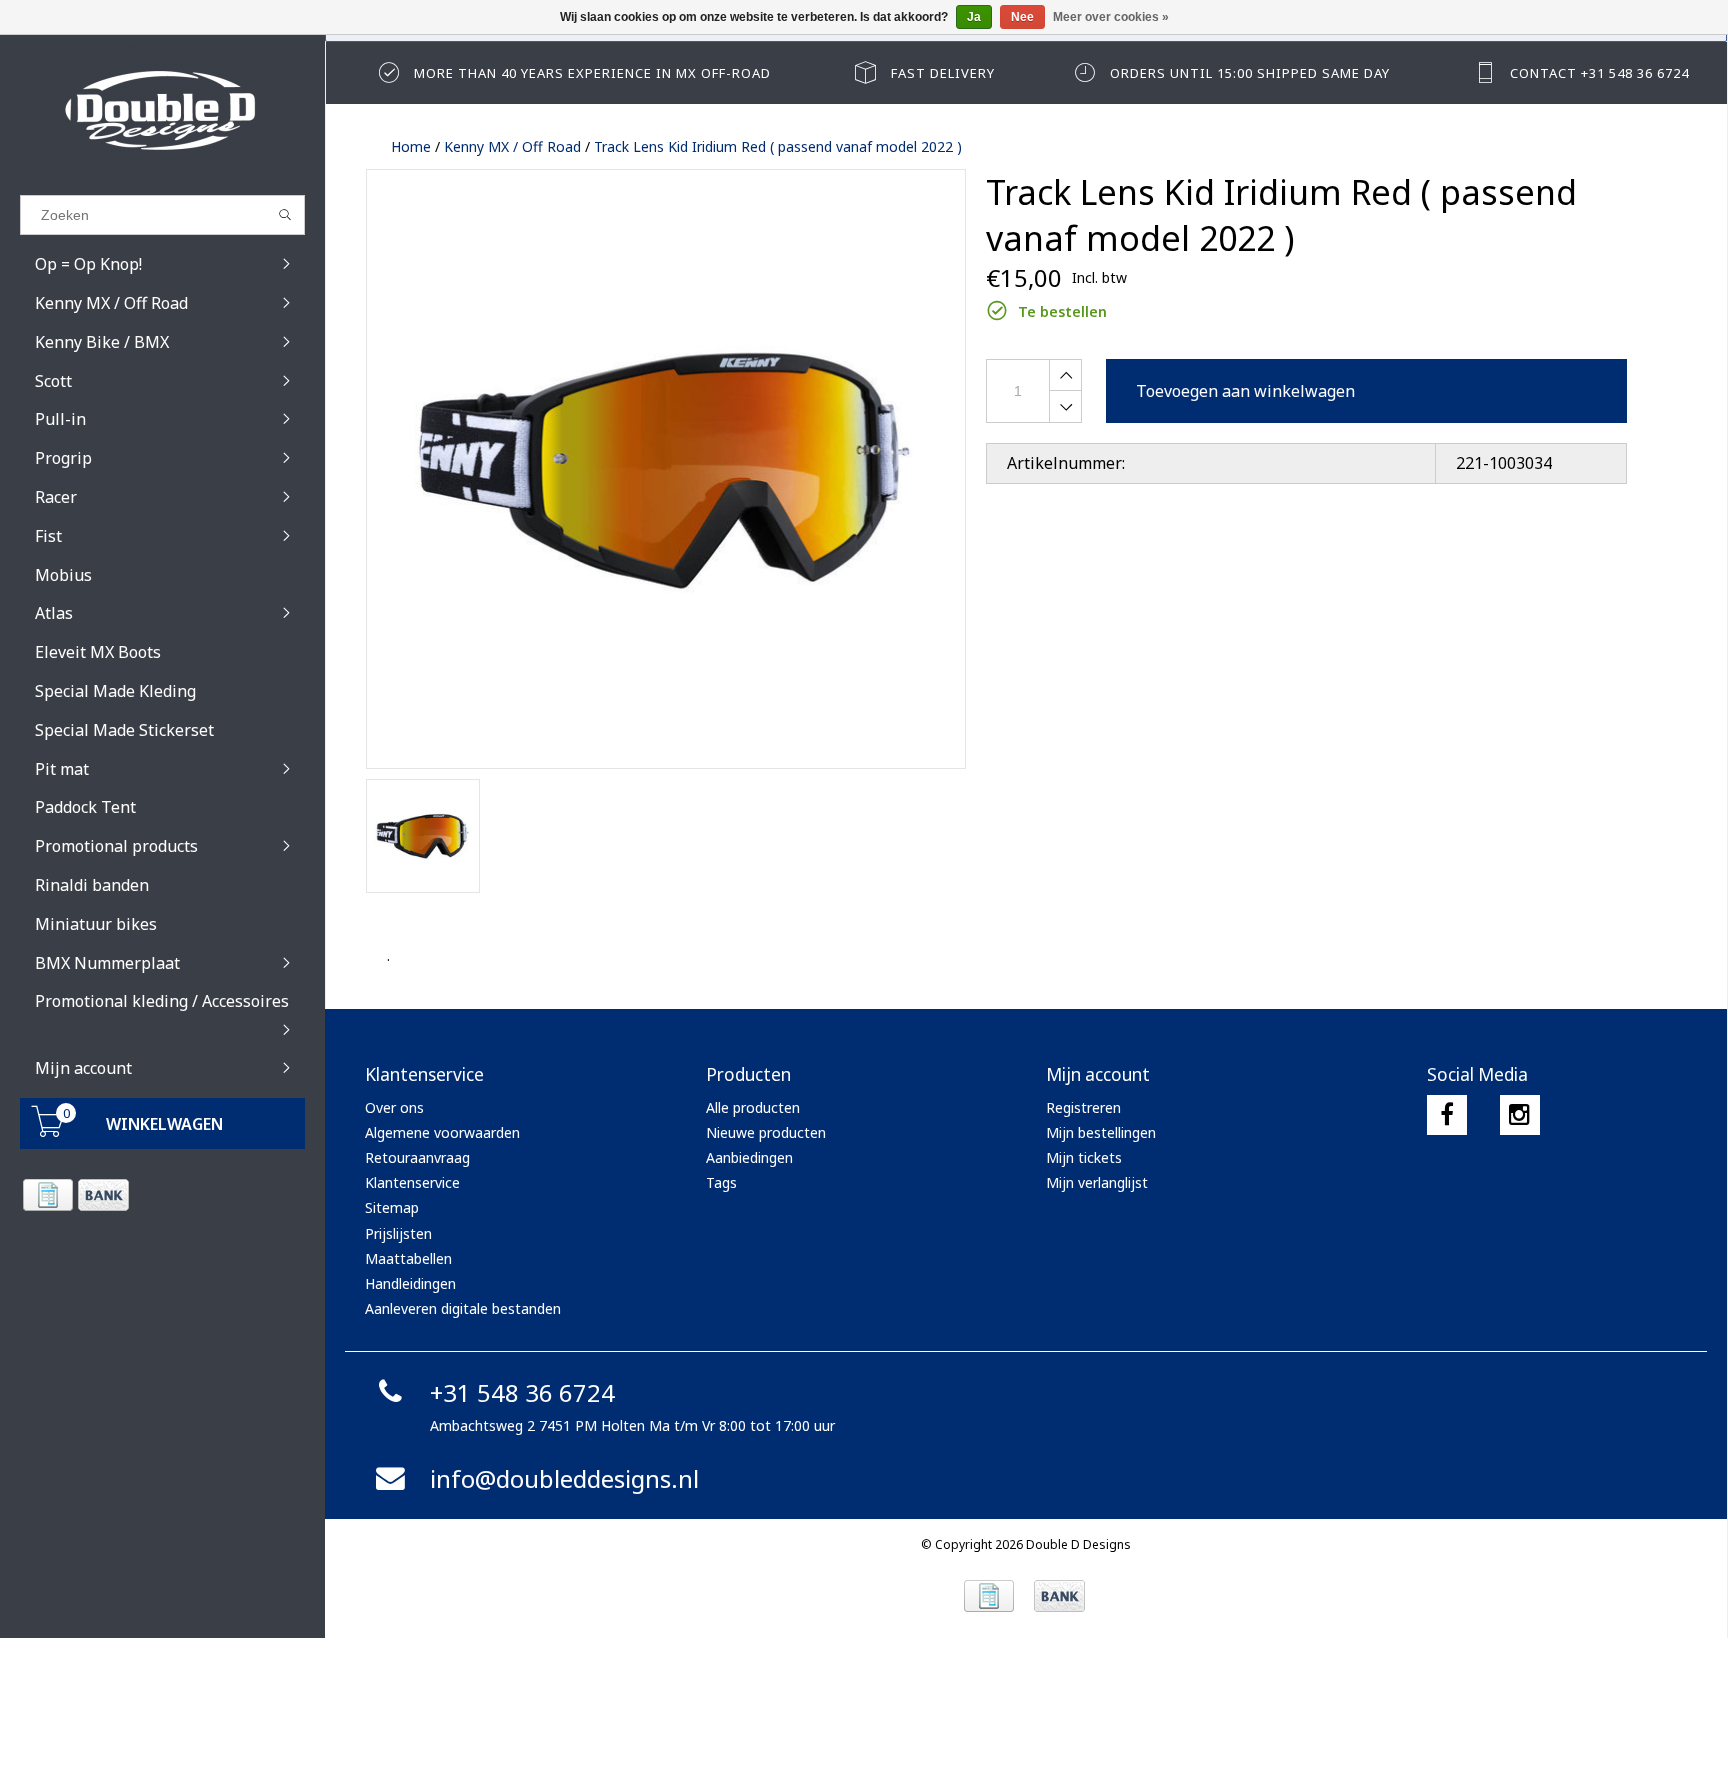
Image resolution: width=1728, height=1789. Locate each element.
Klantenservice (412, 1182)
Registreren (1083, 1107)
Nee (1022, 17)
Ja (974, 17)
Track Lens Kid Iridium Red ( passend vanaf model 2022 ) (778, 146)
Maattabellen (408, 1258)
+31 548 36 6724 (522, 1392)
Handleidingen (410, 1283)
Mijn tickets (1084, 1157)
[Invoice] (47, 1195)
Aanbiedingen (749, 1157)
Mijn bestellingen (1101, 1132)
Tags (721, 1182)
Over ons (394, 1107)
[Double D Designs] (162, 110)
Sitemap (392, 1207)
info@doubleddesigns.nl (564, 1478)
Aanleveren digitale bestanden (463, 1308)
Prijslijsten (398, 1233)
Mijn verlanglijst (1097, 1182)
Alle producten (753, 1107)
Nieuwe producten (766, 1132)
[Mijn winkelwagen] (48, 1131)
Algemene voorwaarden (442, 1132)
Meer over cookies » (1111, 17)
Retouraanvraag (417, 1157)
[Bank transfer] (102, 1195)
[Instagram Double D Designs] (1520, 1115)
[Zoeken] (285, 215)
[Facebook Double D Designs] (1447, 1115)
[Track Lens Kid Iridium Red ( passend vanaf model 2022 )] (666, 469)
